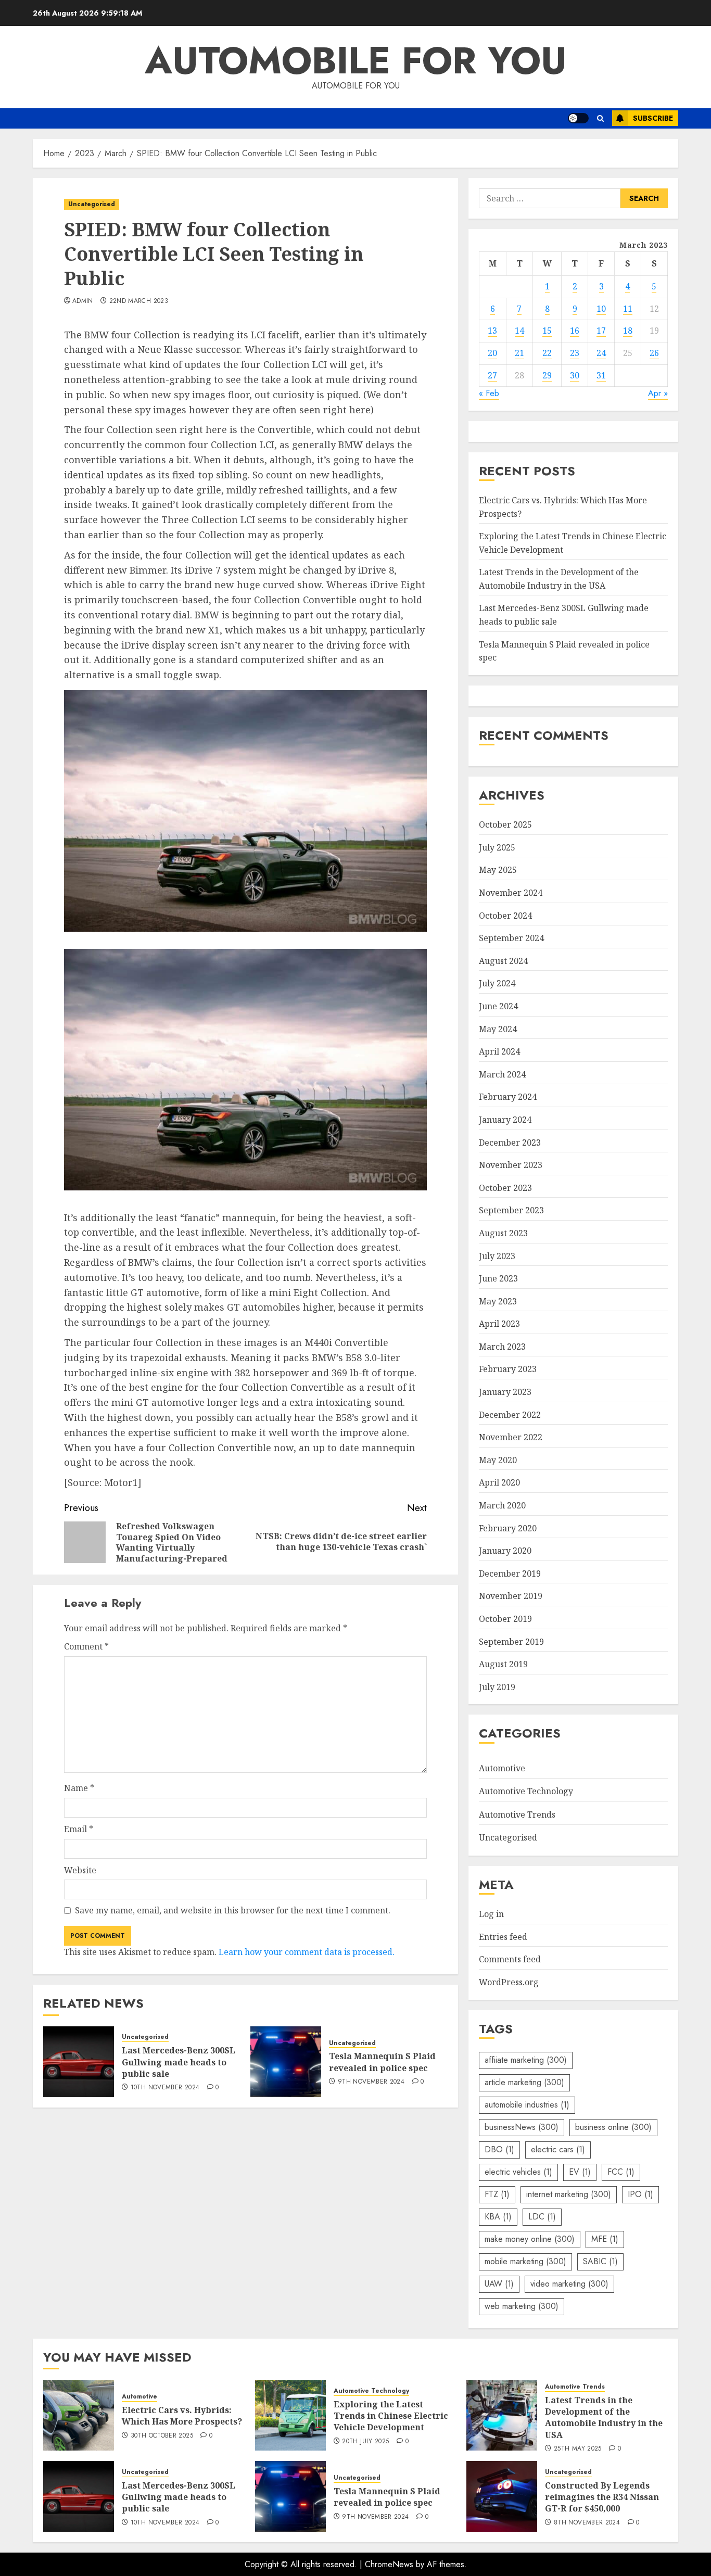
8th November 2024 (587, 2523)
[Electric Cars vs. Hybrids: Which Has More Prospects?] (79, 2415)
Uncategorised (92, 204)
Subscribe (653, 118)
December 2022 (510, 1415)
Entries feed (503, 1937)
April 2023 (499, 1324)
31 (601, 375)
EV (580, 2172)
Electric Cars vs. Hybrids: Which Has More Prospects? (182, 2416)
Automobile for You (356, 60)
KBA (498, 2217)
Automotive (502, 1768)
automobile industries (527, 2105)
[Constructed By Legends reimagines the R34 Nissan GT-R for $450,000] (502, 2496)
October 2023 (505, 1188)
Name (79, 1788)
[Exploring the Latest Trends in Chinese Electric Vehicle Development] (290, 2415)
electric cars (558, 2149)
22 (547, 353)
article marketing (524, 2082)
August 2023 (503, 1233)
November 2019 (511, 1596)
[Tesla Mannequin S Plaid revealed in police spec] (286, 2062)
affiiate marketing (526, 2060)
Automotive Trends (517, 1814)
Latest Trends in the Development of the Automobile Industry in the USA (604, 2418)
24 (601, 353)
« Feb (489, 393)
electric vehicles (518, 2172)
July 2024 (497, 983)
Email (79, 1829)
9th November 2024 (371, 2082)
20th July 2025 (365, 2442)
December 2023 (510, 1143)
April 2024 (499, 1051)
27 (492, 375)
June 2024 (498, 1006)
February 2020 (508, 1528)
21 (519, 353)
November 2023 (511, 1165)
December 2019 (510, 1573)
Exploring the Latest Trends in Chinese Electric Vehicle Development (391, 2416)
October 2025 (505, 824)
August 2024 (503, 961)
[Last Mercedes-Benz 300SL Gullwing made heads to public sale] (79, 2062)
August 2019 (503, 1664)
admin (83, 301)
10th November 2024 (165, 2088)
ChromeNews (389, 2564)
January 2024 (505, 1120)
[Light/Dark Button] (578, 118)
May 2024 (498, 1029)
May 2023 (498, 1301)
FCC (621, 2172)
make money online (530, 2239)
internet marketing (569, 2194)
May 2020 (498, 1460)
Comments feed (510, 1959)
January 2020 (505, 1551)
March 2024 (502, 1074)
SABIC (600, 2261)
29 (547, 375)
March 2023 (502, 1347)
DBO (499, 2149)
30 (575, 375)
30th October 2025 (162, 2436)
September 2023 (511, 1210)
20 (492, 353)
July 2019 (497, 1687)
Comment (86, 1646)
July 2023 (497, 1256)
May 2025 (498, 870)
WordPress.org (509, 1982)
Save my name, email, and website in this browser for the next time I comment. (233, 1910)
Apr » (658, 393)
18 (628, 331)
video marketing (569, 2284)
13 (492, 331)
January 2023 (505, 1392)
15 (547, 331)
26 (654, 353)
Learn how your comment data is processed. (307, 1952)
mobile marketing (525, 2261)
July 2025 (497, 847)
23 (575, 353)
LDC (542, 2217)
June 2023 (498, 1278)
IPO (640, 2194)
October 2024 (505, 916)
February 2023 (508, 1369)
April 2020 (499, 1482)
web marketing (522, 2306)
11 (628, 309)
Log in (491, 1914)
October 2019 (505, 1619)
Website (80, 1870)
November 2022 (511, 1437)
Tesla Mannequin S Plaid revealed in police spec (382, 2062)
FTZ (497, 2194)
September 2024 (511, 938)
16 (575, 331)
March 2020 (502, 1505)
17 (601, 331)
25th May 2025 (578, 2449)
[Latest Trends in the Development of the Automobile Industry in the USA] (502, 2415)
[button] (600, 118)
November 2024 (511, 893)
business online (613, 2127)
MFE (605, 2239)
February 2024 (508, 1097)
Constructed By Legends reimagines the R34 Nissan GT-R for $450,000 (602, 2497)
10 (601, 309)
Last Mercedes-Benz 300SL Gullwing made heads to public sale (179, 2062)
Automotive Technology (526, 1791)
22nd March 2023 (139, 301)
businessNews (522, 2127)
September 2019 (511, 1642)
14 (519, 331)
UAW (499, 2284)
